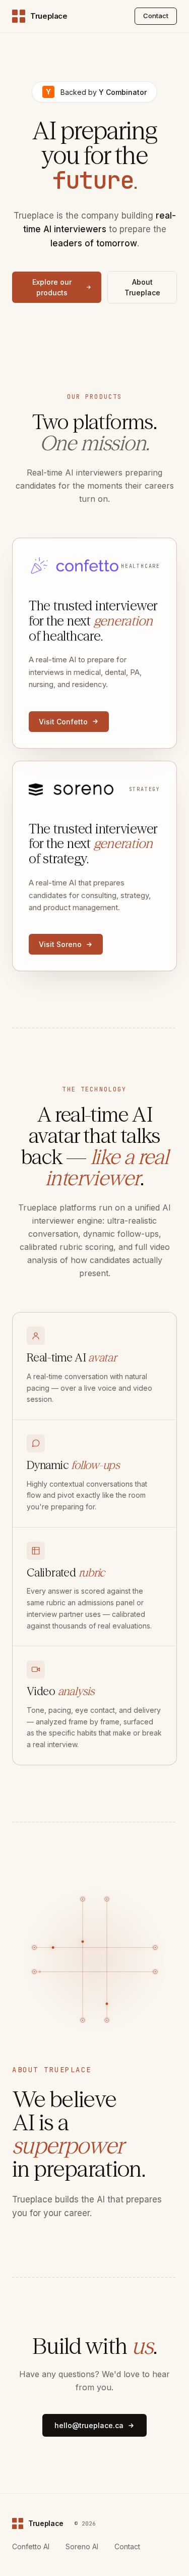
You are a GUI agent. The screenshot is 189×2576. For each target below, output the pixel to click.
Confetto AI (31, 2546)
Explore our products (52, 287)
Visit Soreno (60, 944)
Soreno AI (82, 2546)
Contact (156, 16)
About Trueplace (142, 287)
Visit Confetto (63, 722)
